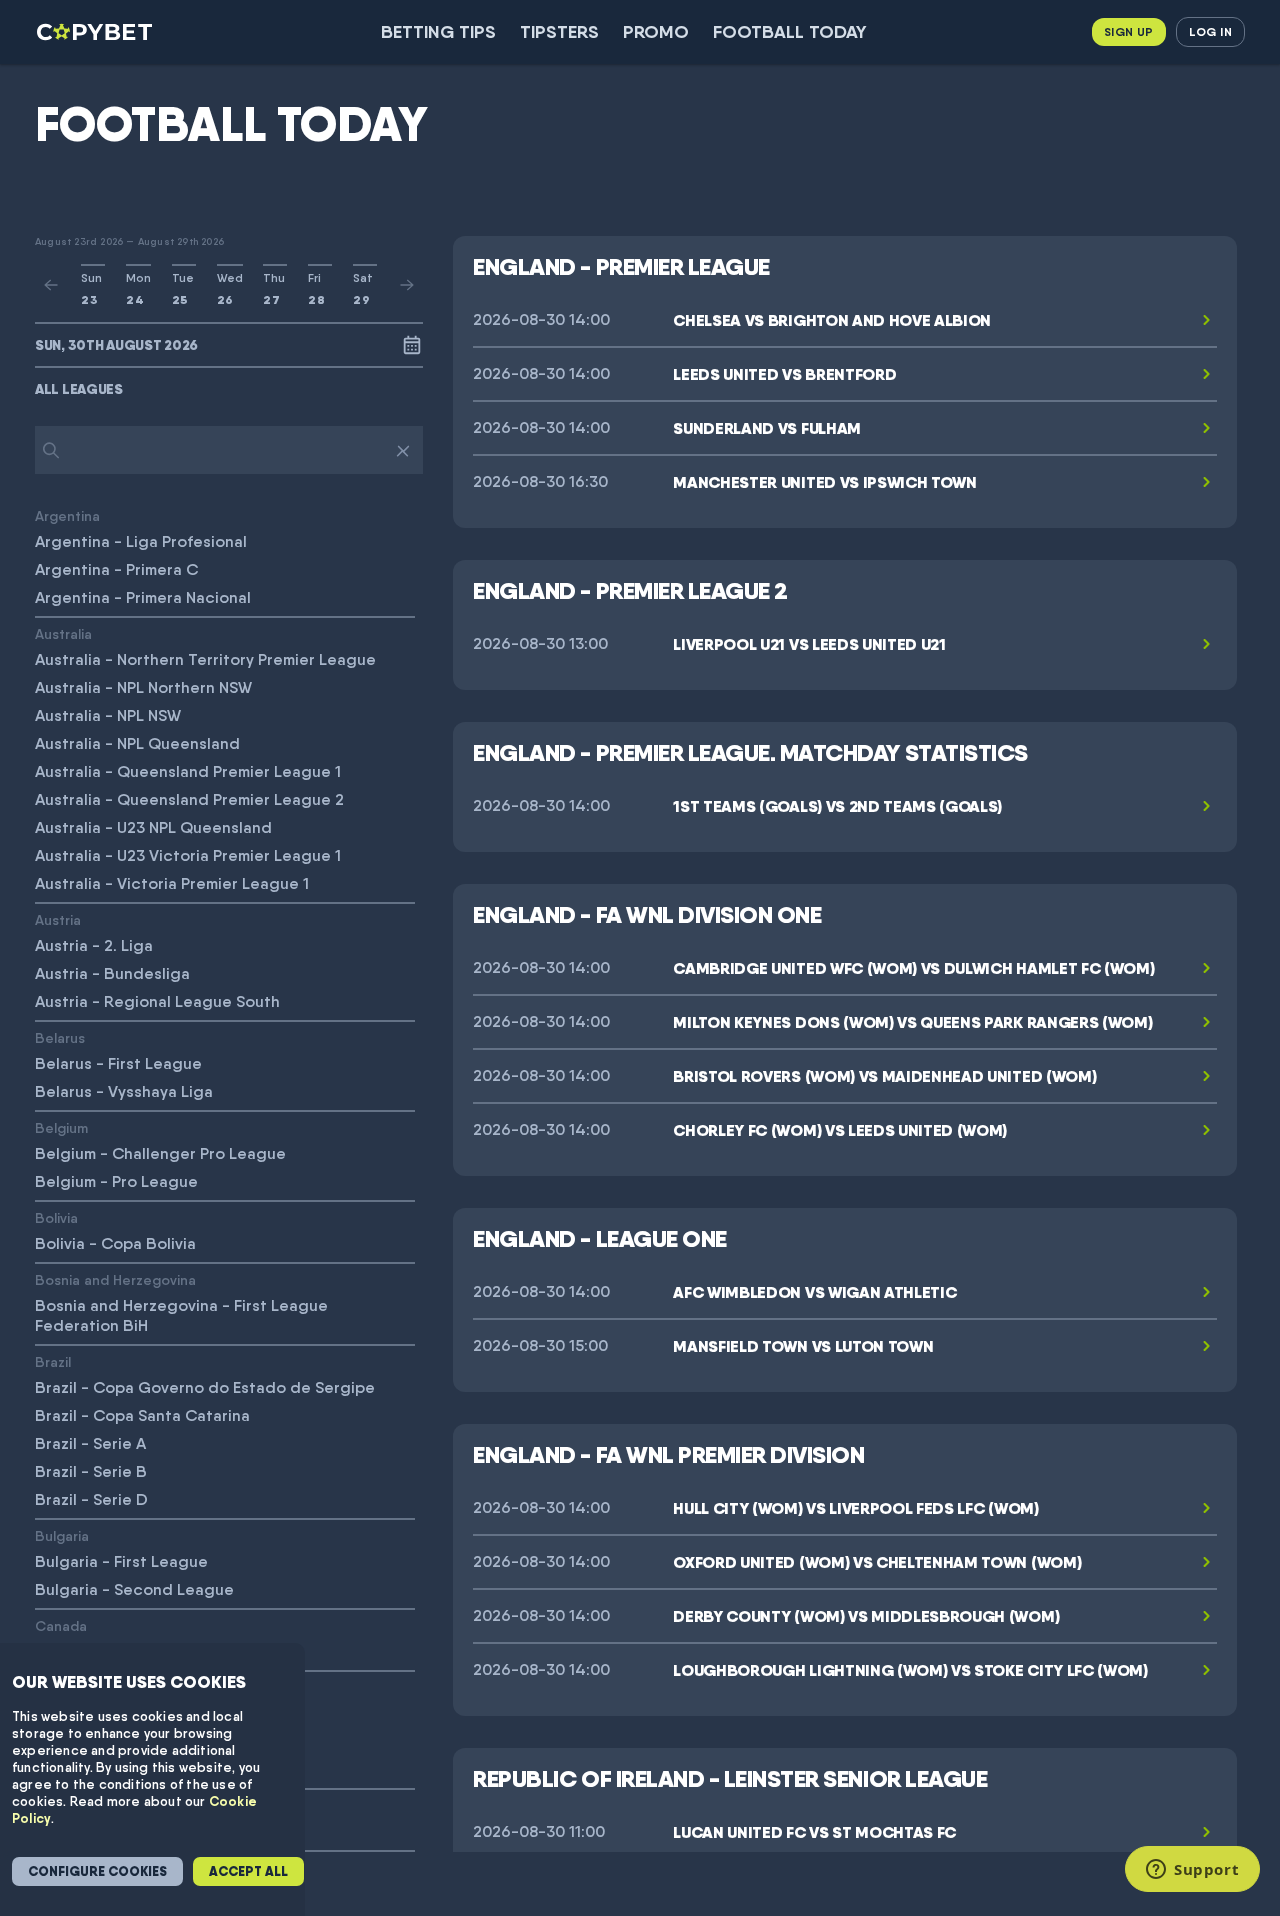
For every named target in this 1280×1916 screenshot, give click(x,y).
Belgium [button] (61, 1127)
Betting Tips (438, 31)
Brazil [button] (53, 1361)
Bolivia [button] (56, 1217)
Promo (656, 31)
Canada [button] (61, 1625)
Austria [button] (58, 919)
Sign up (1129, 31)
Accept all (248, 1871)
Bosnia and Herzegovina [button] (115, 1279)
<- (51, 285)
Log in (1210, 31)
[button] (229, 389)
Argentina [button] (67, 515)
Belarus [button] (60, 1037)
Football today (790, 31)
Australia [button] (63, 633)
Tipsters (559, 31)
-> (407, 285)
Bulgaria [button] (62, 1535)
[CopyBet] (96, 32)
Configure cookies (97, 1871)
